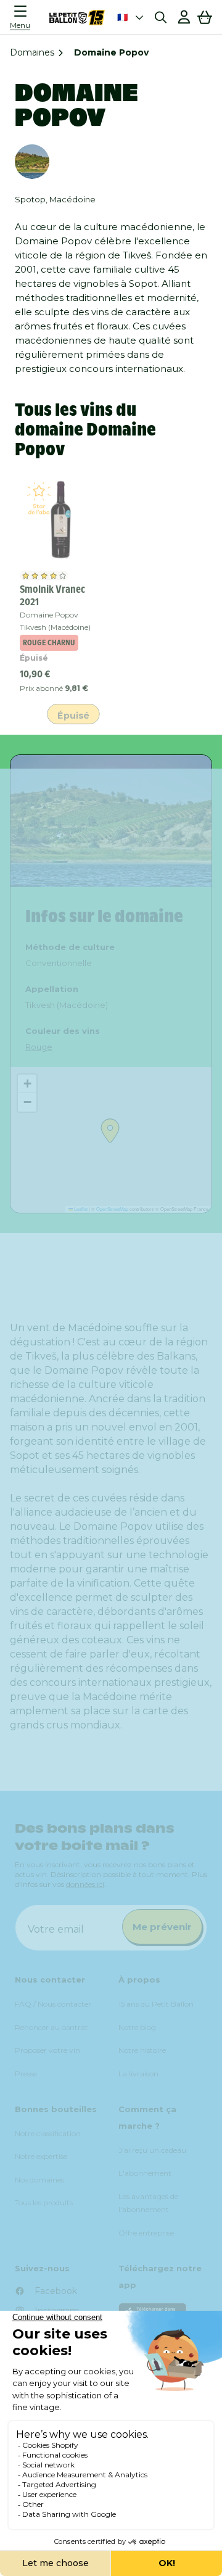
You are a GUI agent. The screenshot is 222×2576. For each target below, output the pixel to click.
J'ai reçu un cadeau (152, 2150)
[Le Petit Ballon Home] (77, 17)
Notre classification (48, 2133)
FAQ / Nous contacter (53, 2004)
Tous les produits (44, 2202)
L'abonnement (145, 2173)
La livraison (138, 2074)
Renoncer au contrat (51, 2027)
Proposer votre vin (47, 2050)
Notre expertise (41, 2156)
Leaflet (80, 1209)
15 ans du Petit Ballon (156, 2004)
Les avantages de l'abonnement (148, 2203)
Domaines (32, 52)
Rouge (39, 1047)
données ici (85, 1884)
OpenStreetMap (112, 1209)
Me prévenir (162, 1927)
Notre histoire (142, 2050)
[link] (60, 520)
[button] (23, 17)
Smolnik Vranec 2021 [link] (52, 595)
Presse (26, 2074)
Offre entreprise (146, 2233)
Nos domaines (39, 2180)
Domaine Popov (49, 615)
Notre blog (137, 2027)
